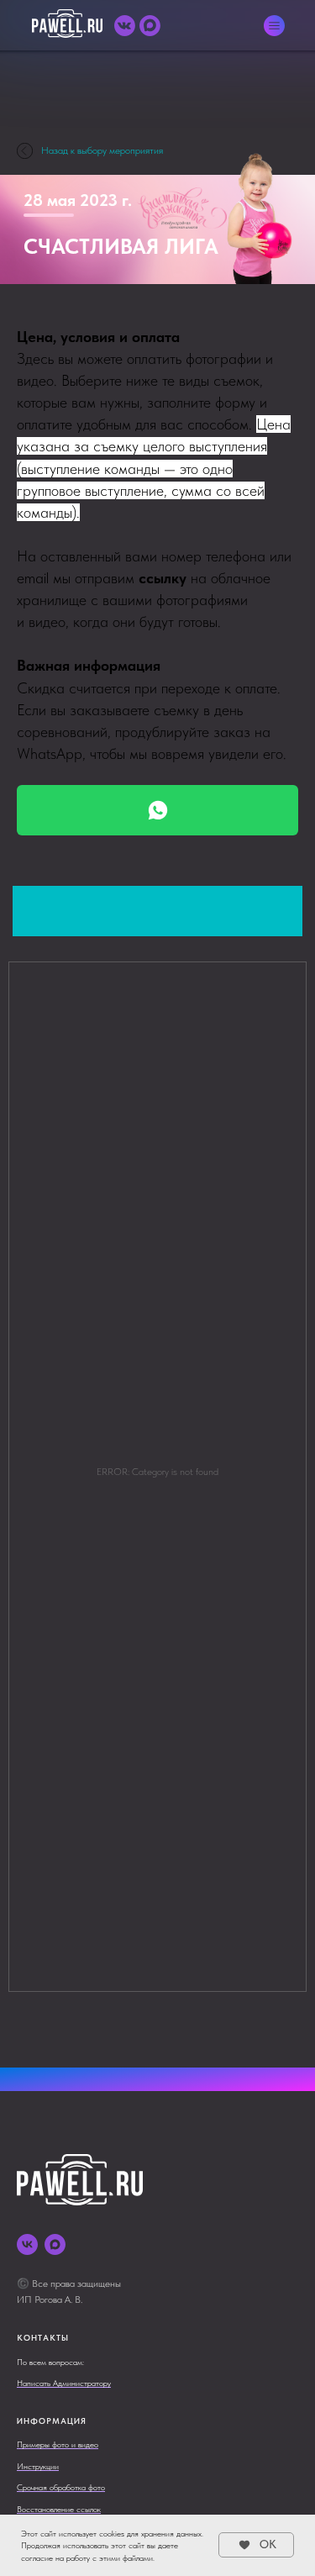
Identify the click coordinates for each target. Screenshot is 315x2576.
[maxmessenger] (55, 2244)
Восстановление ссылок (59, 2509)
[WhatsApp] (157, 810)
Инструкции (38, 2466)
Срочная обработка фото (61, 2487)
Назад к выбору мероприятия (102, 150)
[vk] (27, 2244)
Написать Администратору (64, 2383)
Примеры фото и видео (58, 2444)
